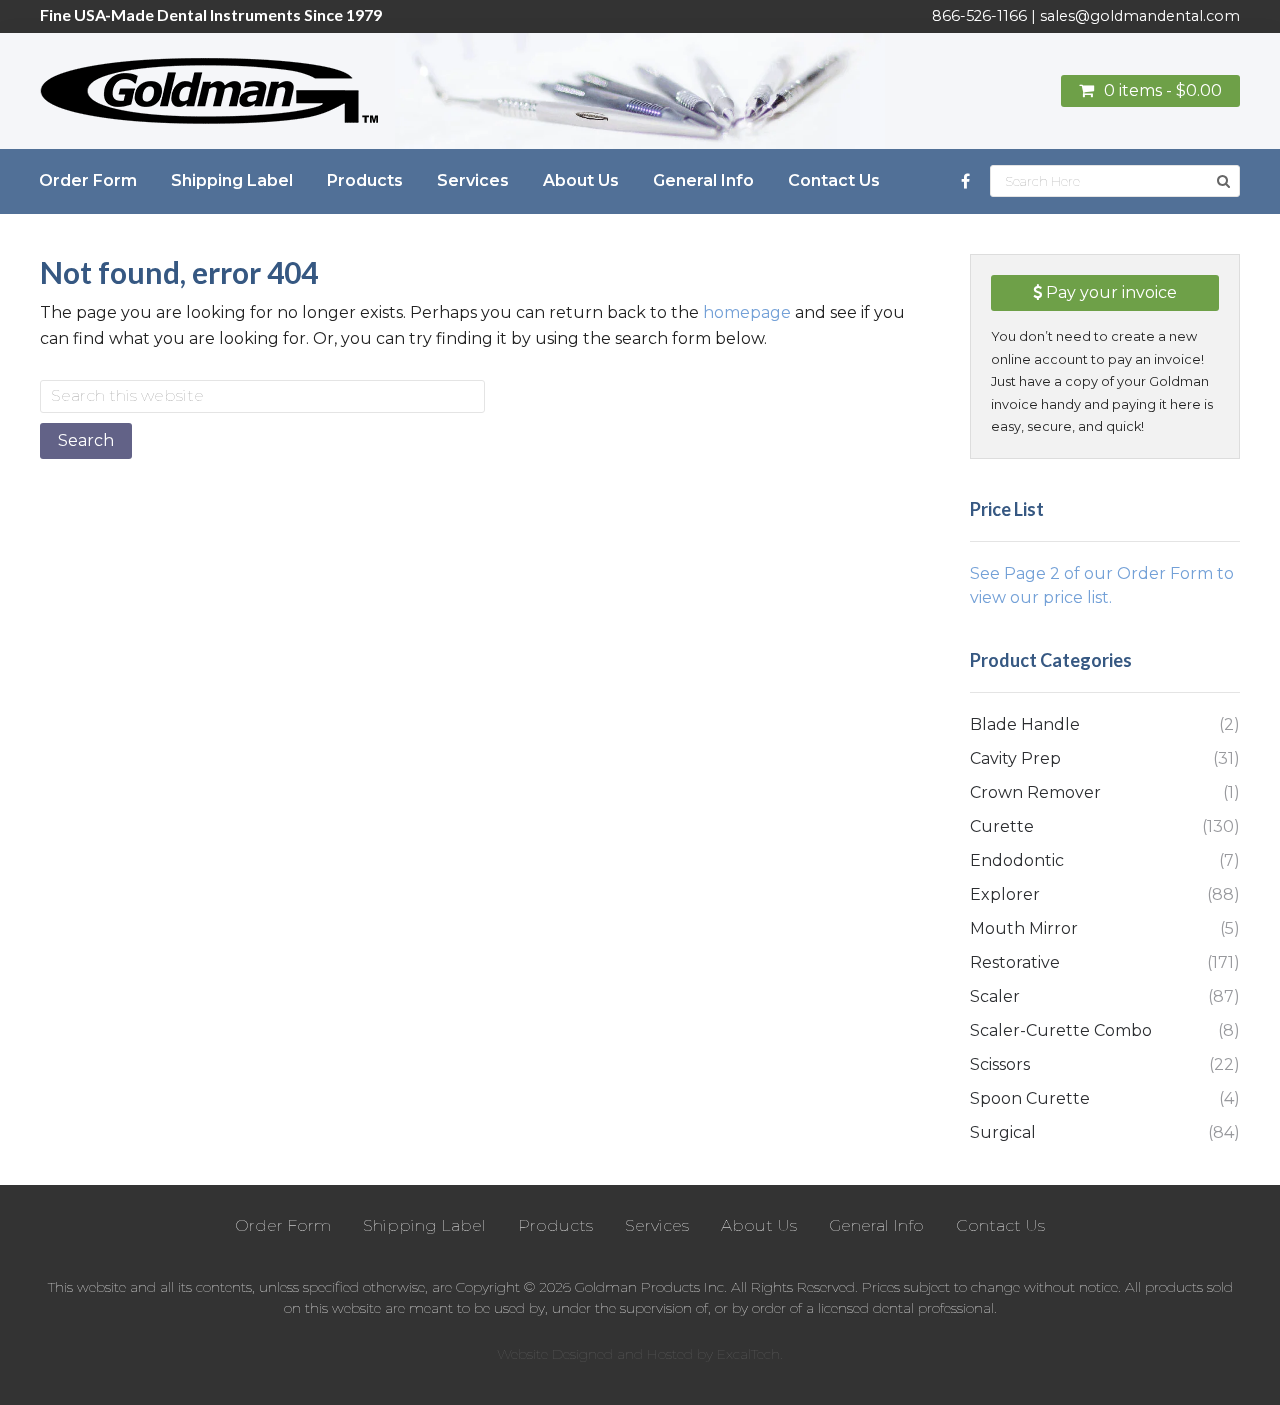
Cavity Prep (1015, 758)
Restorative (1015, 962)
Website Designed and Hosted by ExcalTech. (640, 1354)
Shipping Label (424, 1225)
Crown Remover (1035, 792)
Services (657, 1225)
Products (555, 1225)
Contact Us (1000, 1225)
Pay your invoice (1109, 292)
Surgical (1003, 1132)
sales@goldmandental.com (1140, 16)
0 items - (1163, 90)
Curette (1002, 826)
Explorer (1005, 894)
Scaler (995, 996)
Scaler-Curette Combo (1061, 1030)
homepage (747, 312)
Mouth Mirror (1024, 928)
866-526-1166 (979, 16)
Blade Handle (1025, 724)
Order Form (283, 1225)
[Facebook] (965, 181)
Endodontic (1017, 860)
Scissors (1000, 1064)
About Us (759, 1225)
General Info (876, 1225)
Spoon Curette (1030, 1098)
